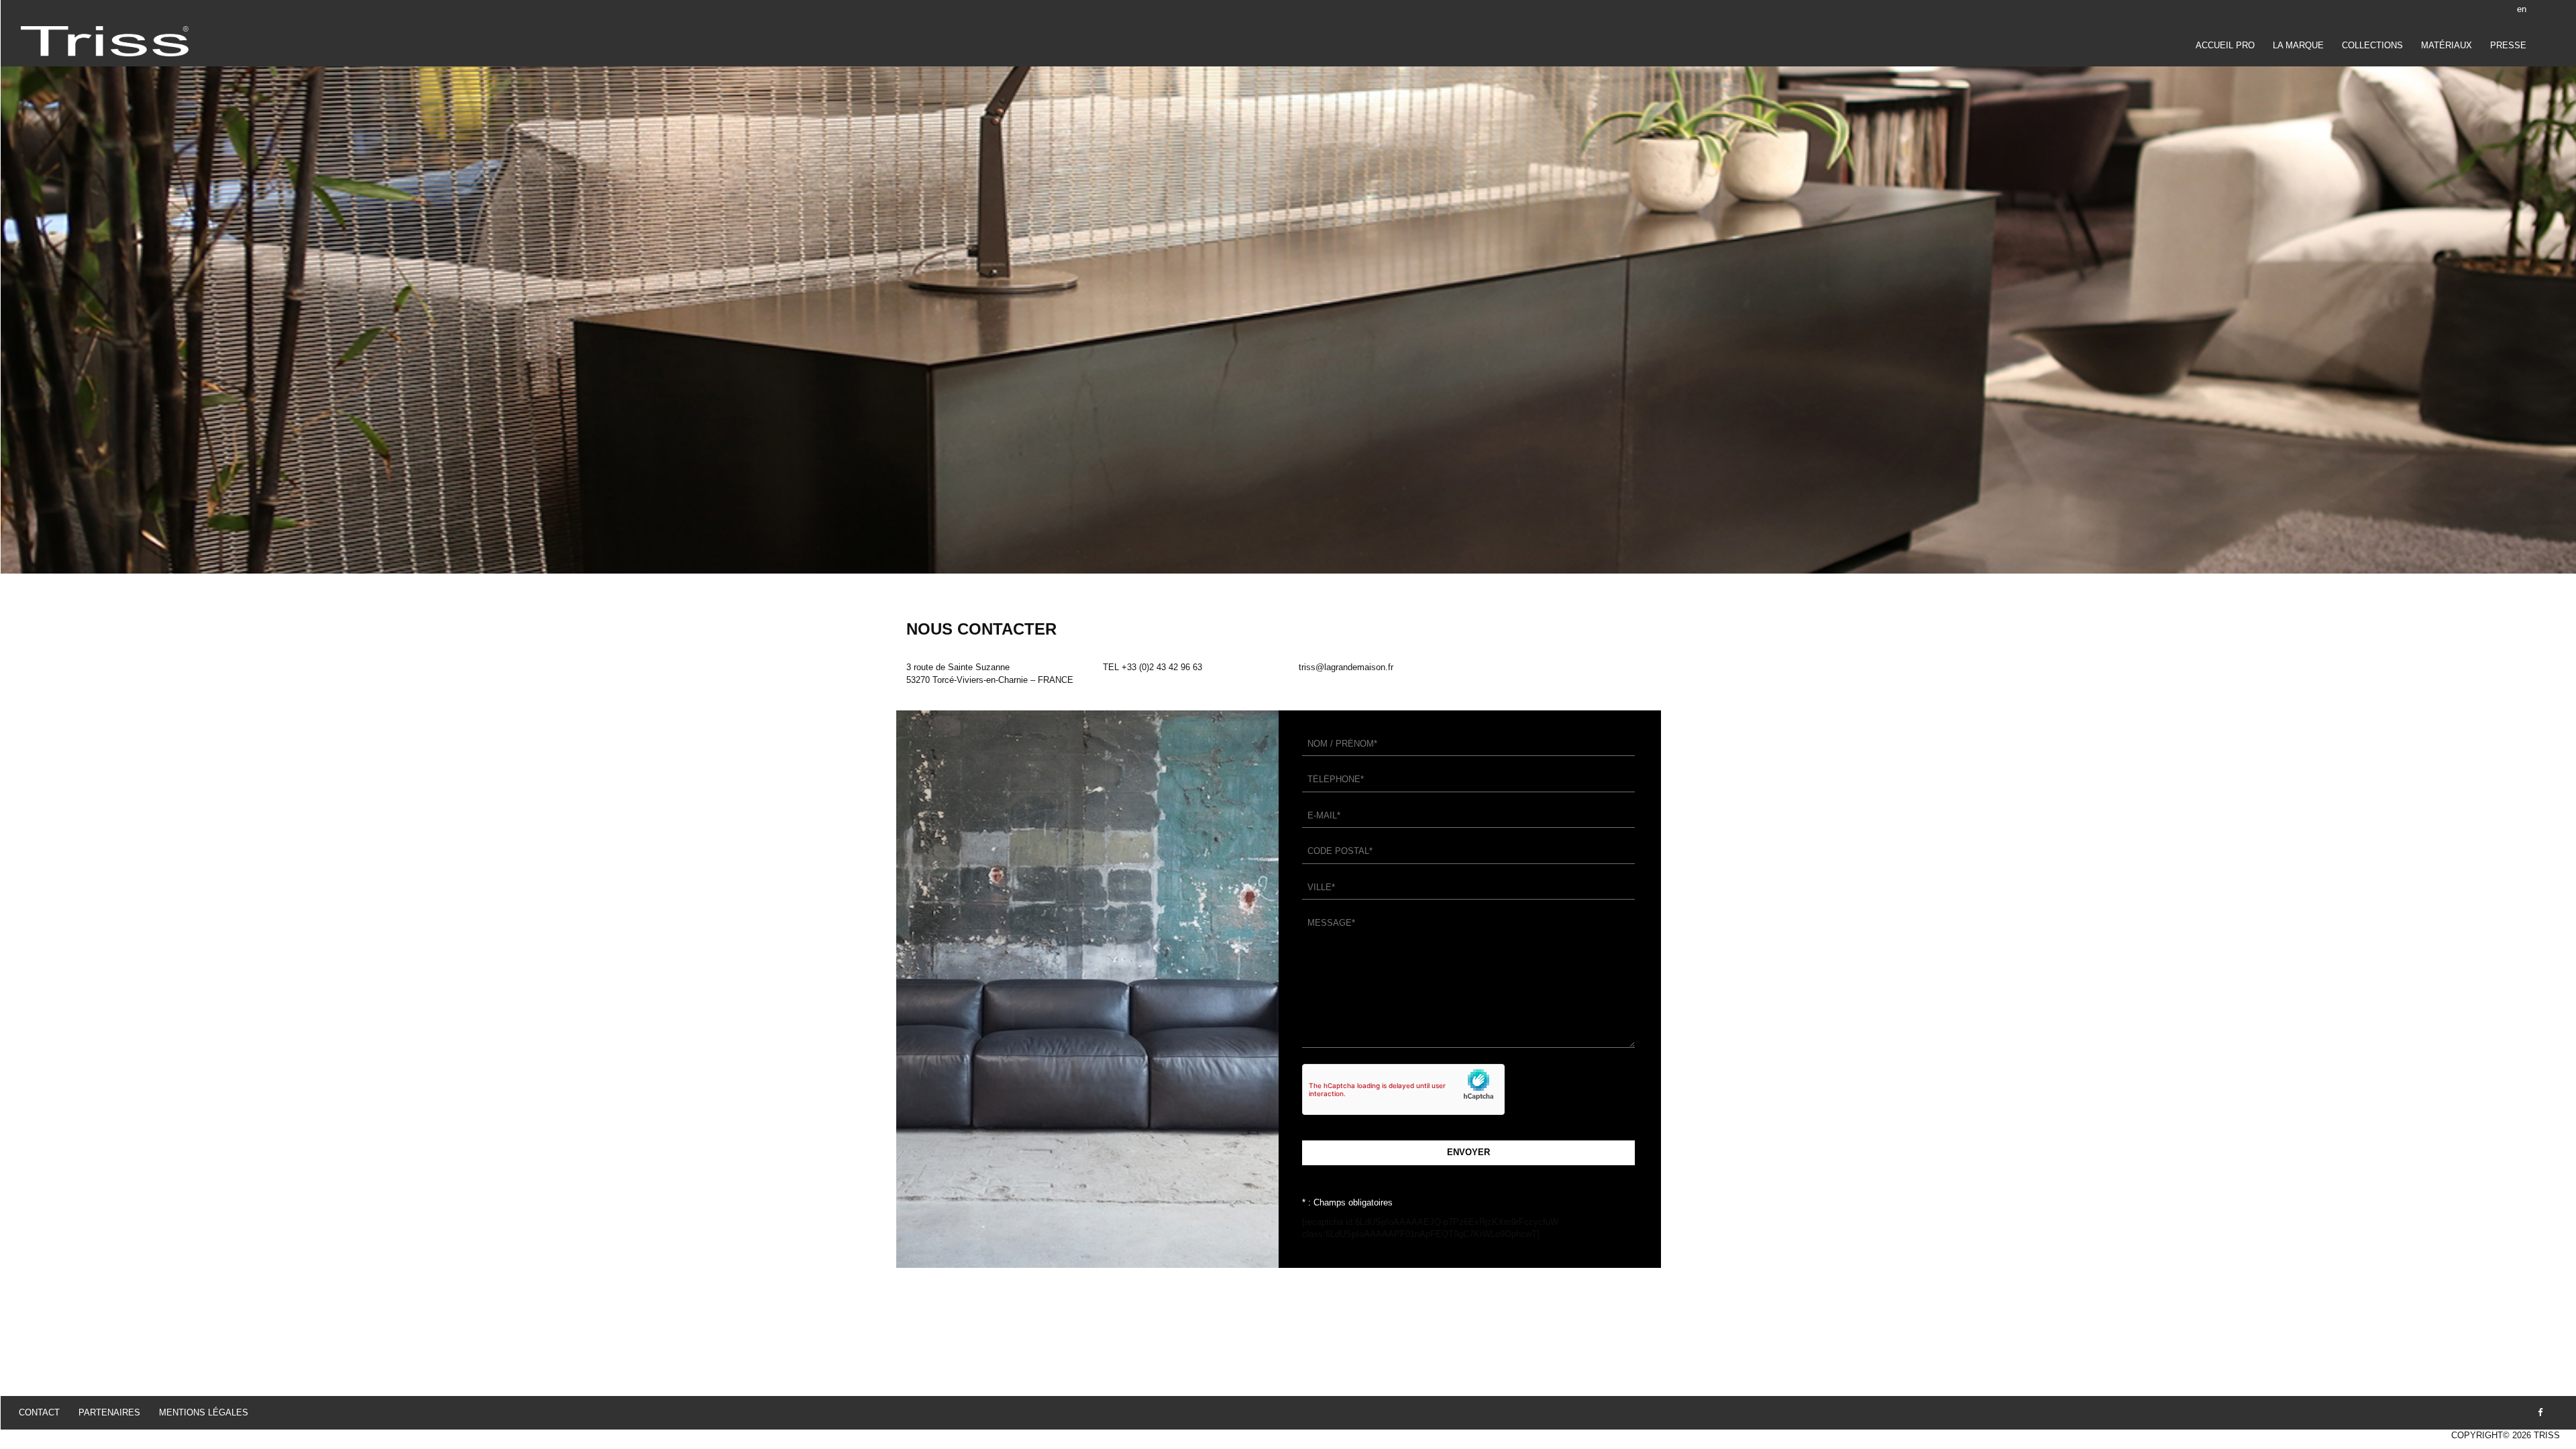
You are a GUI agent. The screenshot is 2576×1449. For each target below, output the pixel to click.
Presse (2508, 45)
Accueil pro (2225, 45)
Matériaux (2447, 45)
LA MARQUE (2298, 45)
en (2522, 9)
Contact (39, 1412)
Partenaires (109, 1412)
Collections (2372, 45)
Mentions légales (204, 1412)
